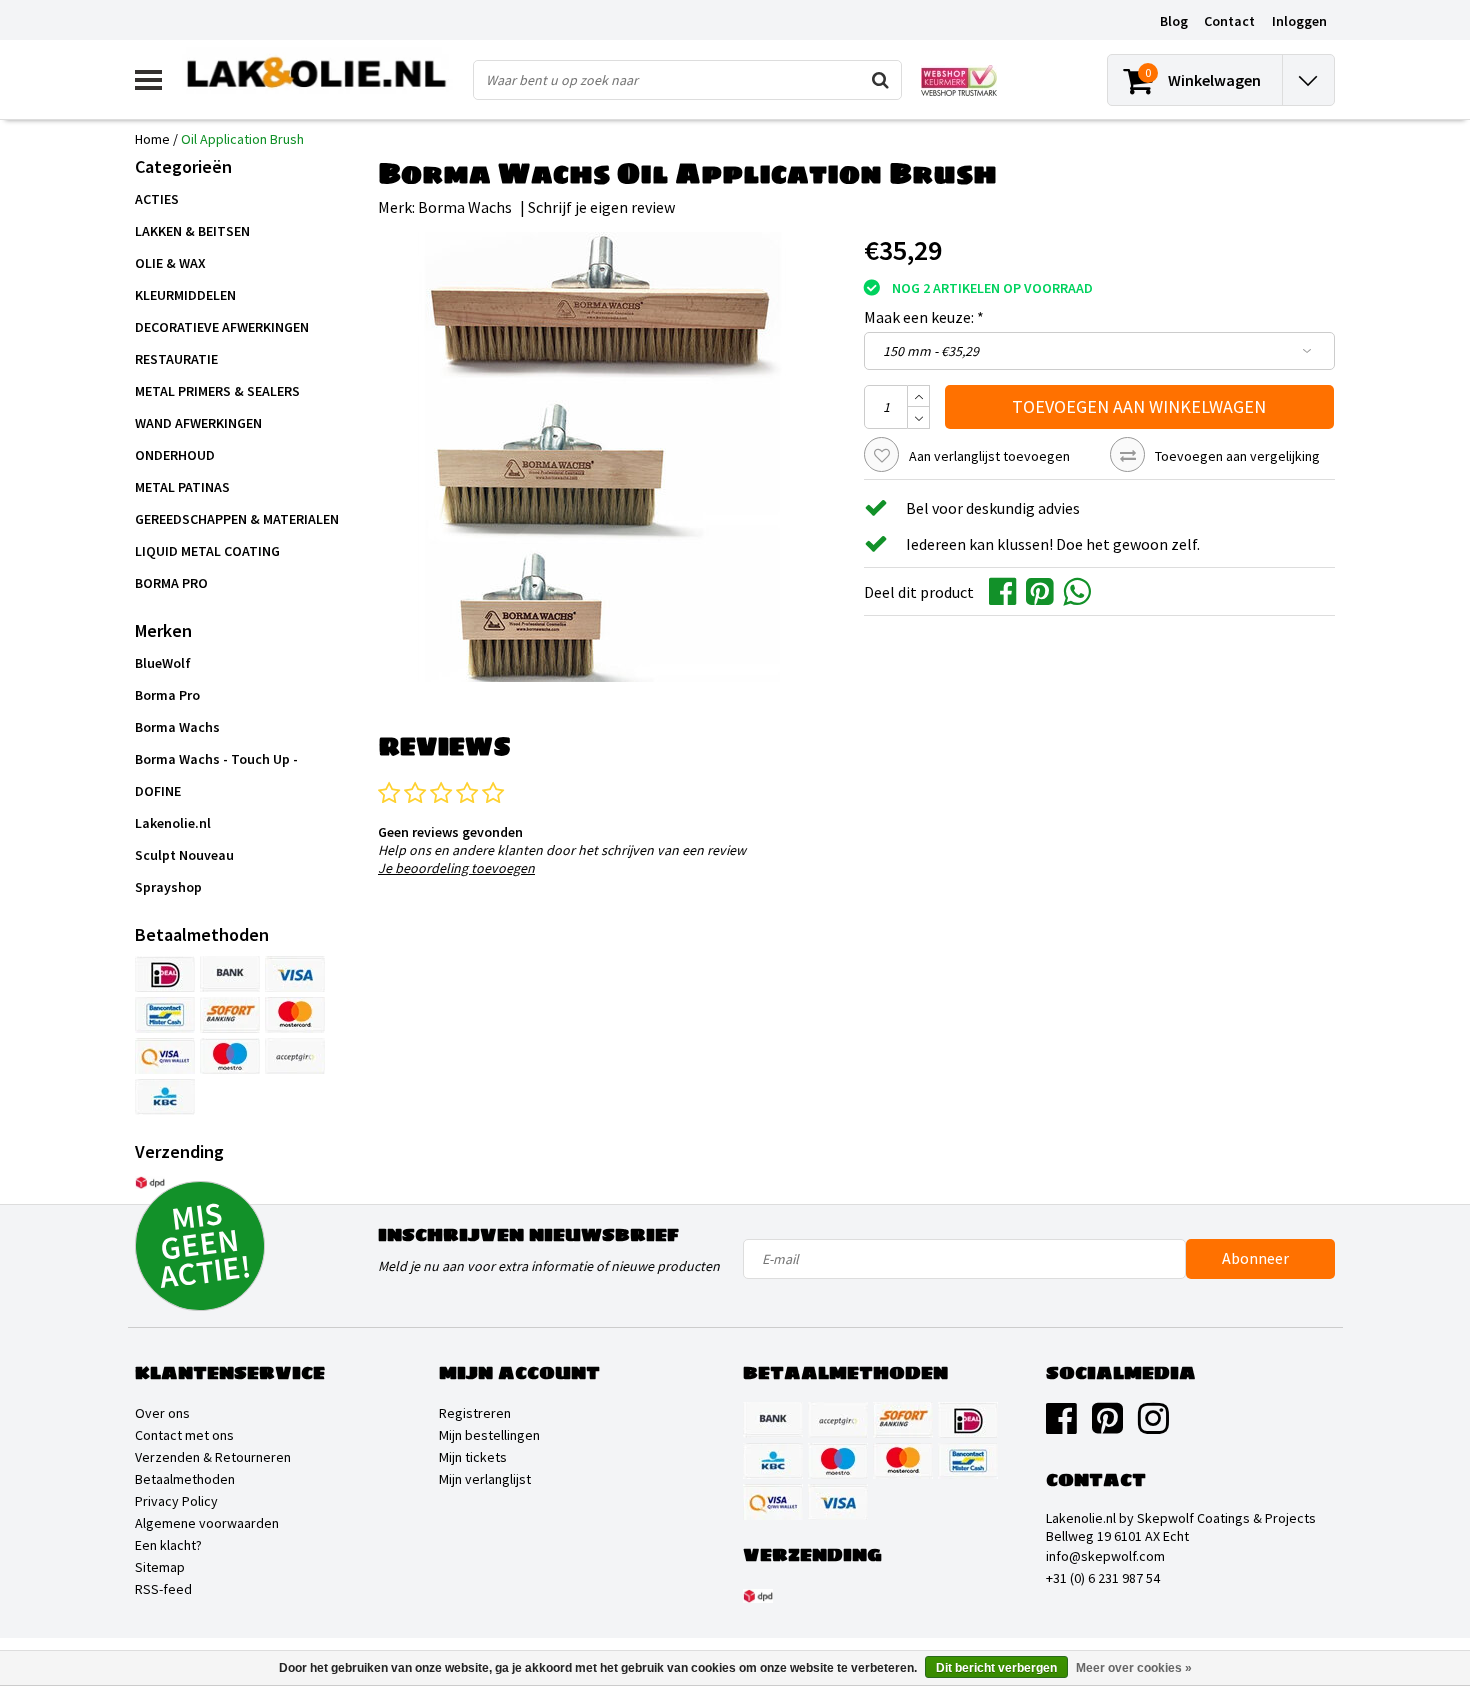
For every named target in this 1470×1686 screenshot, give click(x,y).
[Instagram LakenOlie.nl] (1153, 1426)
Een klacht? (168, 1545)
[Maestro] (230, 1056)
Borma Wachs (465, 207)
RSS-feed (163, 1589)
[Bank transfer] (230, 974)
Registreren (475, 1413)
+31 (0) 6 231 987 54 (1103, 1578)
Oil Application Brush (242, 139)
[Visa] (295, 974)
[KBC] (165, 1097)
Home (152, 139)
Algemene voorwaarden (207, 1523)
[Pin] (165, 1056)
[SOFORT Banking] (230, 1015)
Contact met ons (184, 1435)
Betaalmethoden (185, 1479)
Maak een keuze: (924, 317)
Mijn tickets (473, 1457)
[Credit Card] (295, 1056)
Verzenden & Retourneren (213, 1457)
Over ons (162, 1413)
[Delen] (1007, 590)
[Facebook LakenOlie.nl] (1061, 1426)
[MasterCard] (295, 1015)
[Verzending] (150, 1183)
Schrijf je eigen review (601, 207)
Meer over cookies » (1134, 1668)
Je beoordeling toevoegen (456, 868)
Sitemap (160, 1567)
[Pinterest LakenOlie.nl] (1107, 1426)
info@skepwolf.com (1105, 1556)
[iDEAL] (165, 974)
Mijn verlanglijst (485, 1479)
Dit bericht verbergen (996, 1668)
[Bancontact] (165, 1015)
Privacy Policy (176, 1501)
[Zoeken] (881, 80)
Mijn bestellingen (489, 1435)
